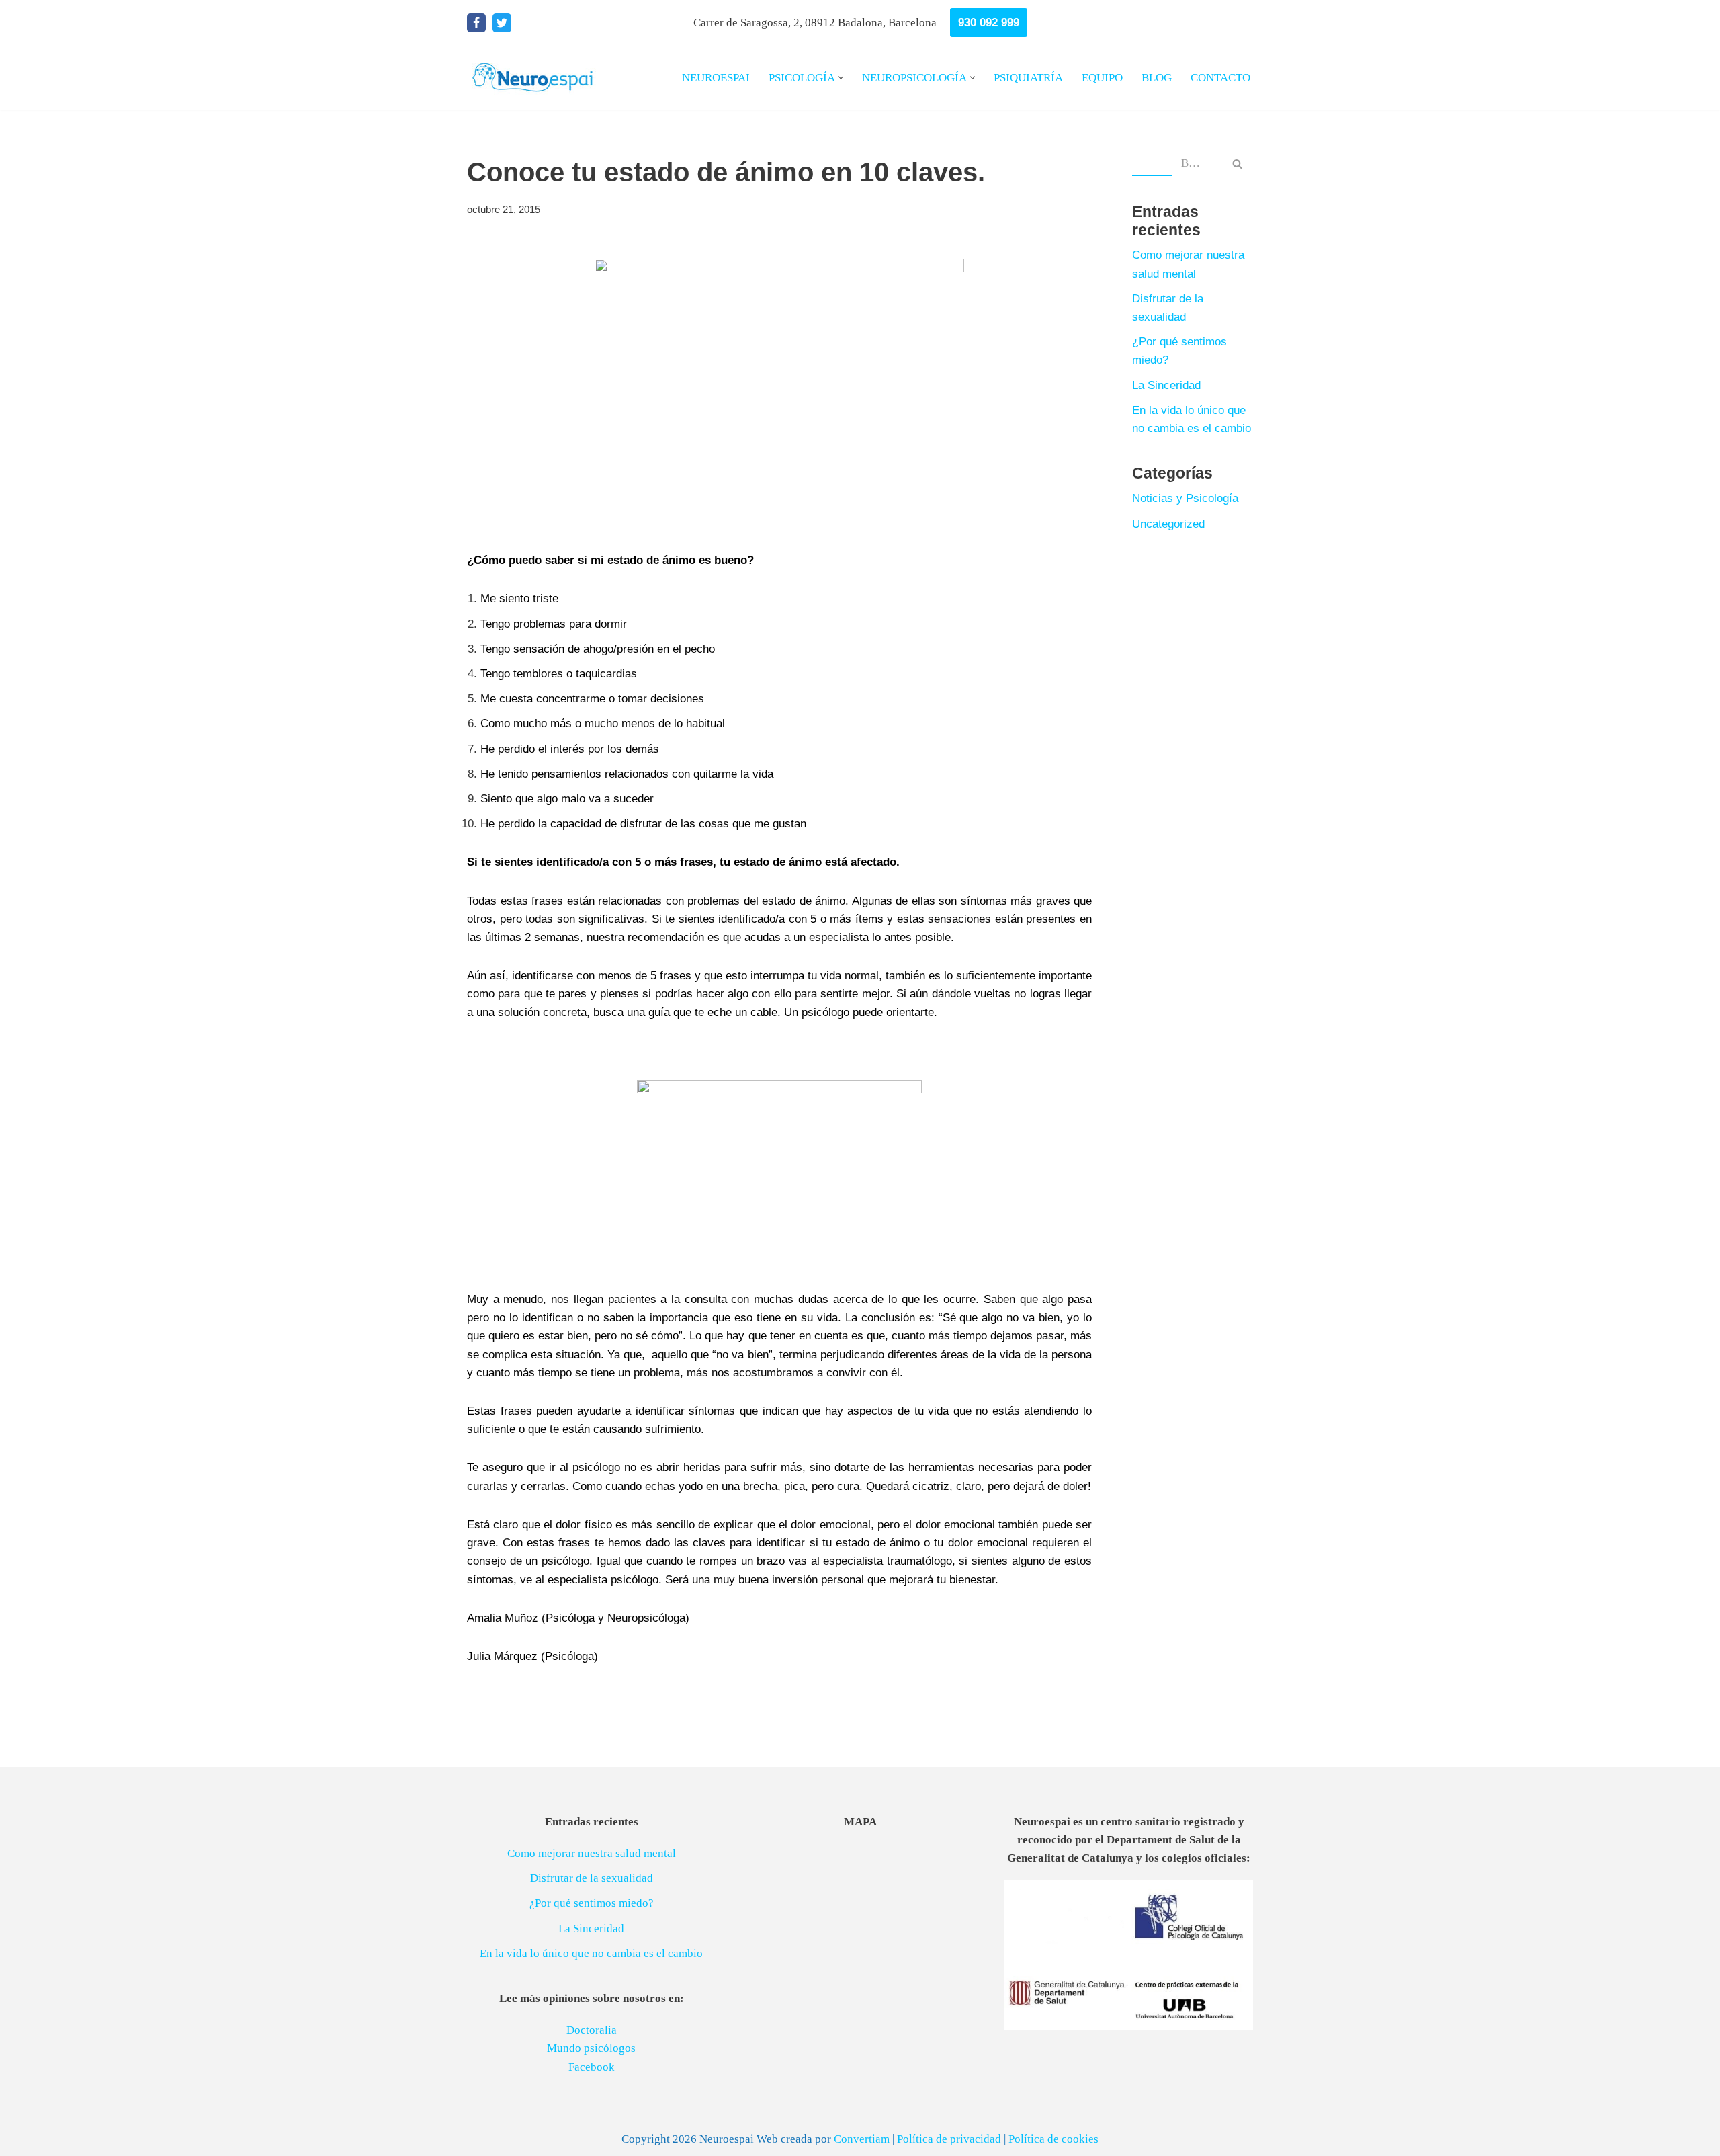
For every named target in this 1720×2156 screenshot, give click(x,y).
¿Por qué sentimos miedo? (592, 1903)
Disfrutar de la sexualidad (592, 1878)
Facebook (592, 2067)
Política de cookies (1053, 2139)
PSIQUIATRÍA (1028, 78)
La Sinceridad (1166, 385)
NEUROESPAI (716, 78)
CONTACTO (1220, 78)
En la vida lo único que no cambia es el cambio (591, 1953)
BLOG (1157, 78)
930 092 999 (989, 23)
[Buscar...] (1152, 163)
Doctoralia (592, 2030)
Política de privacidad (949, 2139)
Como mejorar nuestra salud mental (592, 1853)
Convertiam (862, 2139)
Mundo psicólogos (591, 2048)
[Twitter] (502, 23)
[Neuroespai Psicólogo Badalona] (534, 78)
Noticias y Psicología (1185, 498)
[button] (841, 78)
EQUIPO (1102, 78)
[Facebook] (476, 23)
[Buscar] (1238, 163)
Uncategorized (1168, 524)
